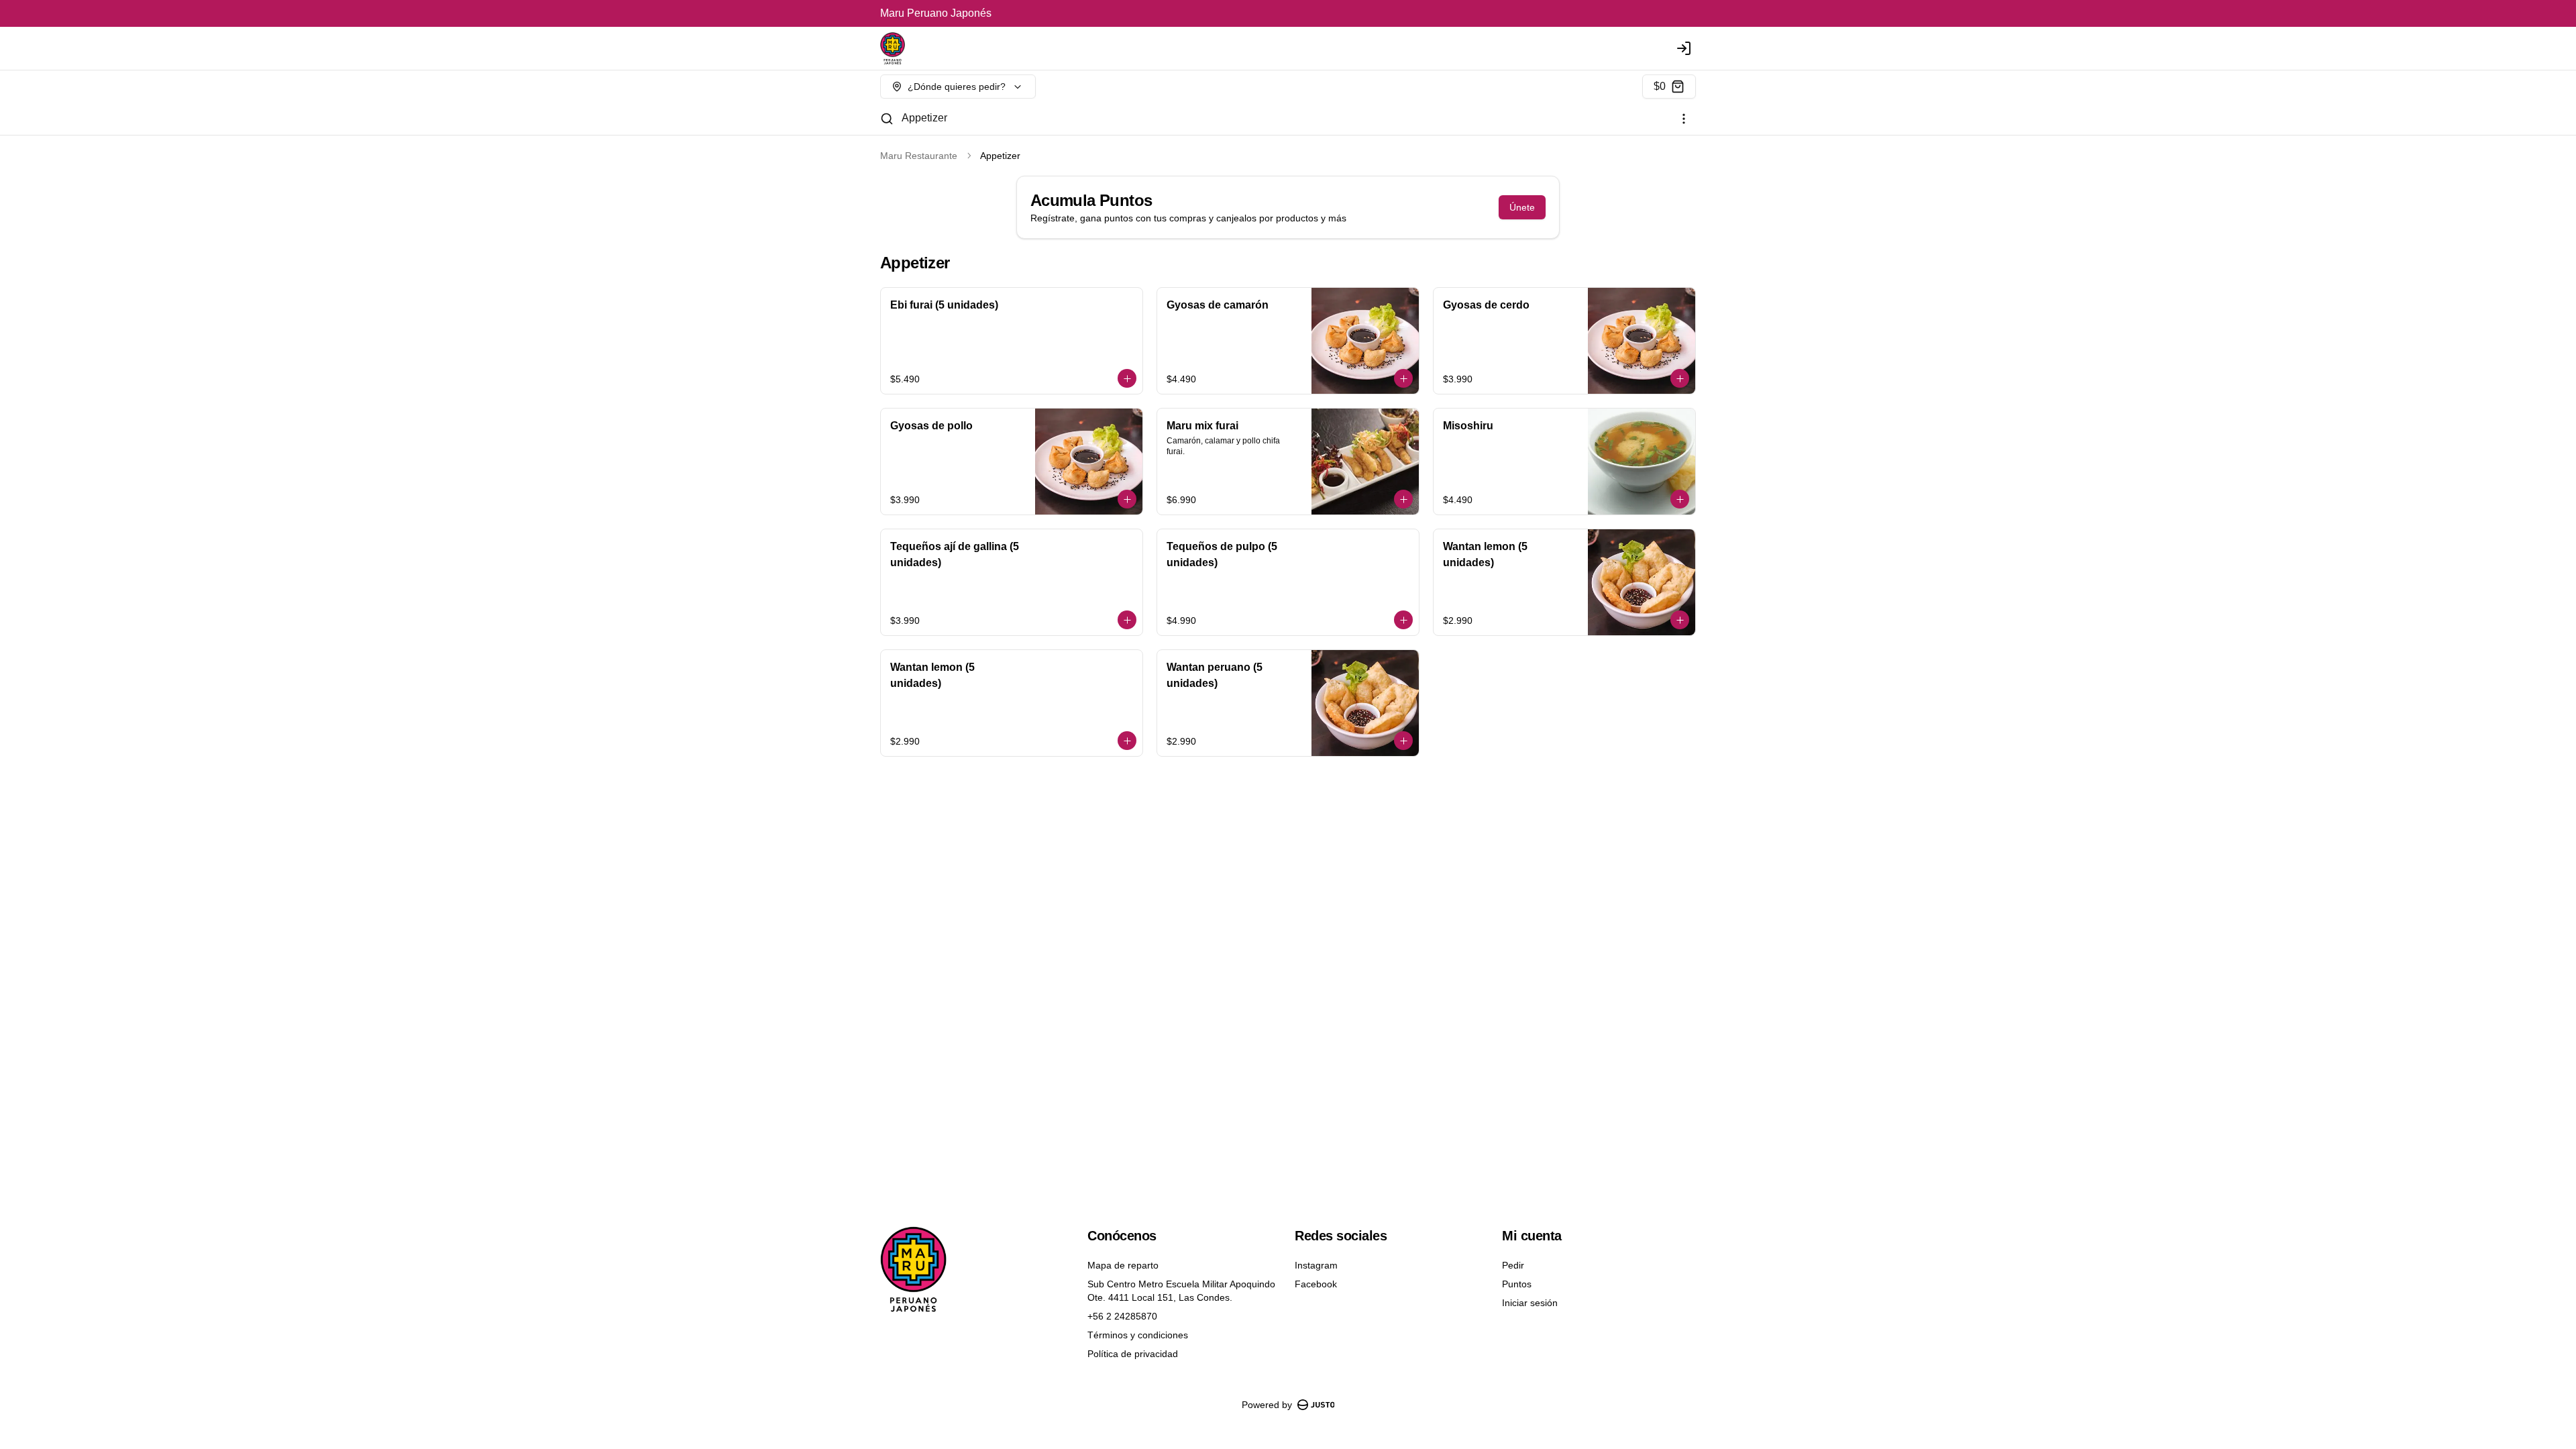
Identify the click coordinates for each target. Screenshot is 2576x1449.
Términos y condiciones (1138, 1335)
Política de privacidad (1133, 1354)
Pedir (1513, 1265)
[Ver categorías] (1684, 119)
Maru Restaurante (919, 156)
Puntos (1517, 1284)
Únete (1522, 207)
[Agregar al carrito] (1127, 378)
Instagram (1316, 1265)
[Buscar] (887, 119)
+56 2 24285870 (1122, 1316)
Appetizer (924, 118)
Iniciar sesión (1530, 1303)
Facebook (1316, 1284)
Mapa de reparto (1123, 1265)
